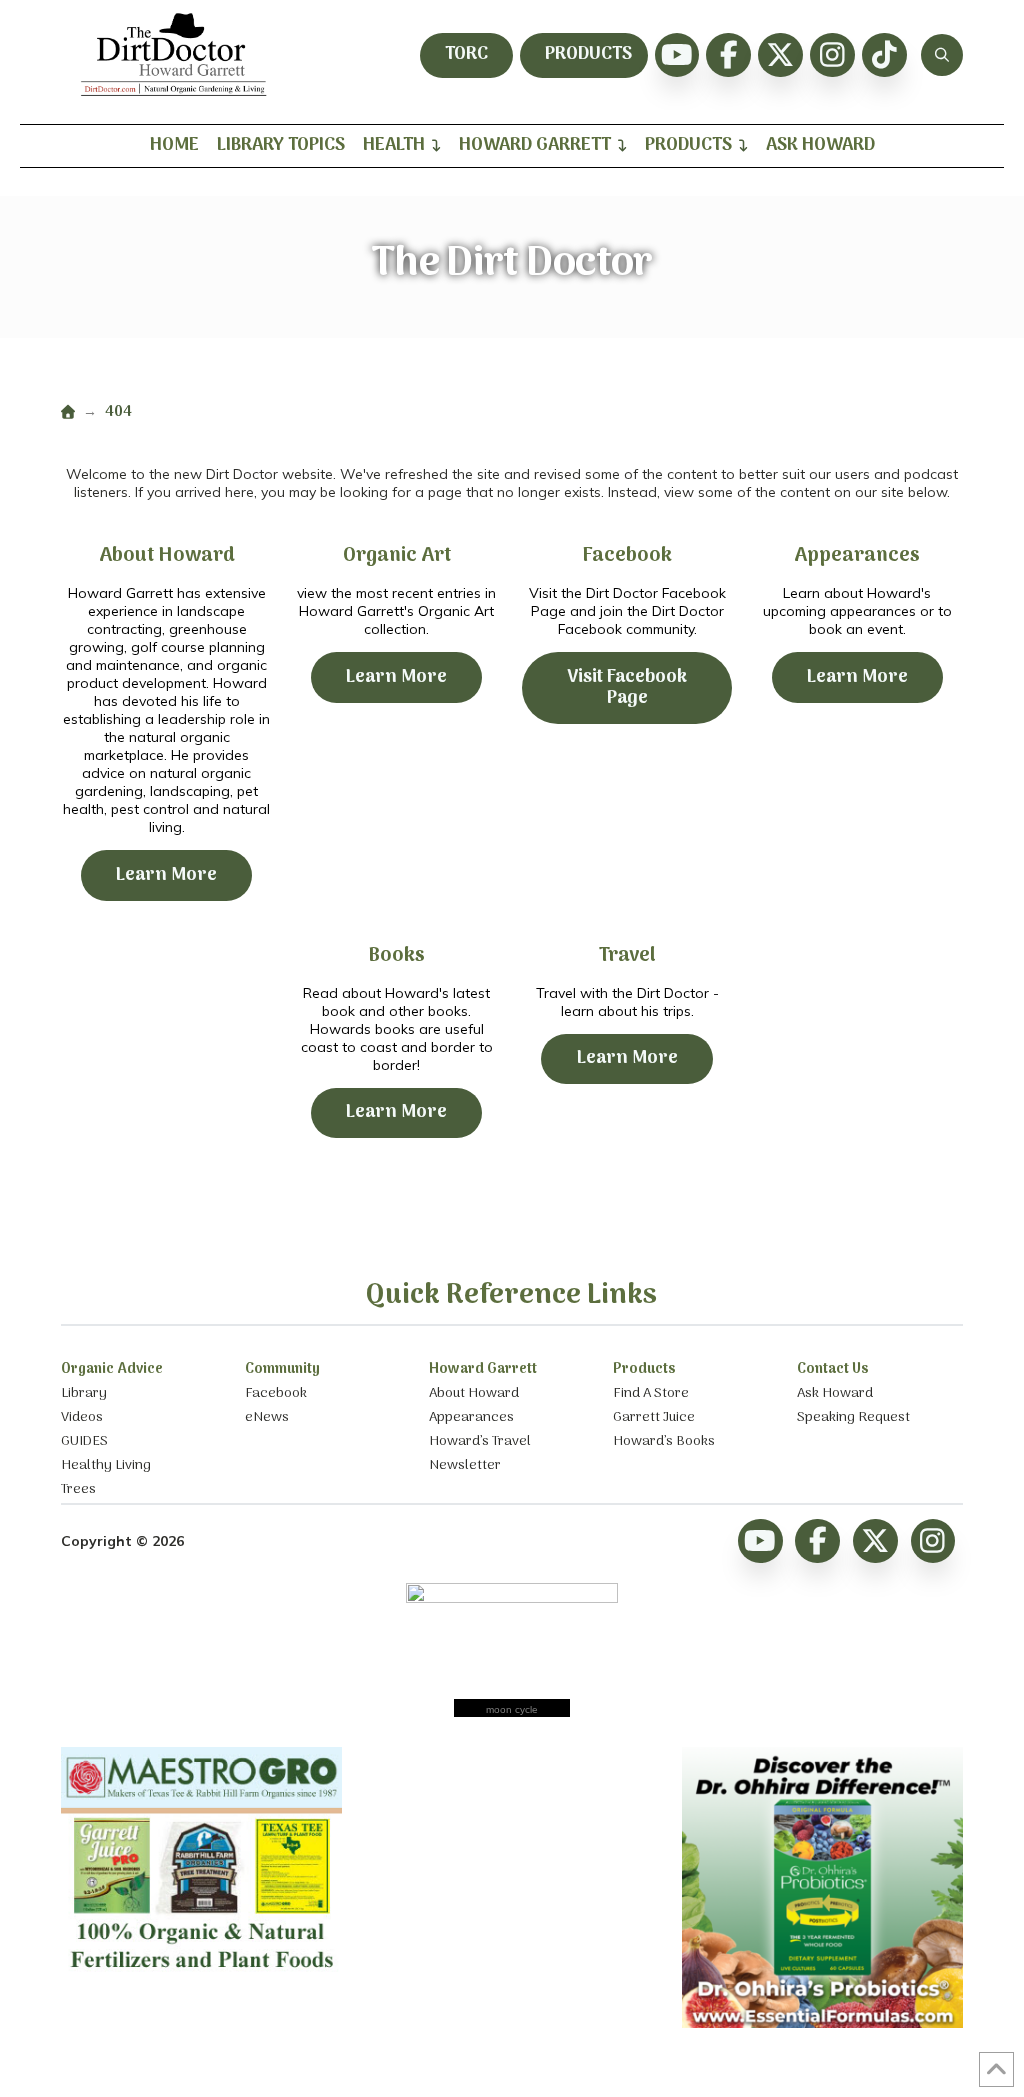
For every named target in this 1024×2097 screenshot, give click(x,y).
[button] (942, 55)
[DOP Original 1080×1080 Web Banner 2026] (822, 2023)
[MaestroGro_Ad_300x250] (201, 1976)
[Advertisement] (512, 1872)
